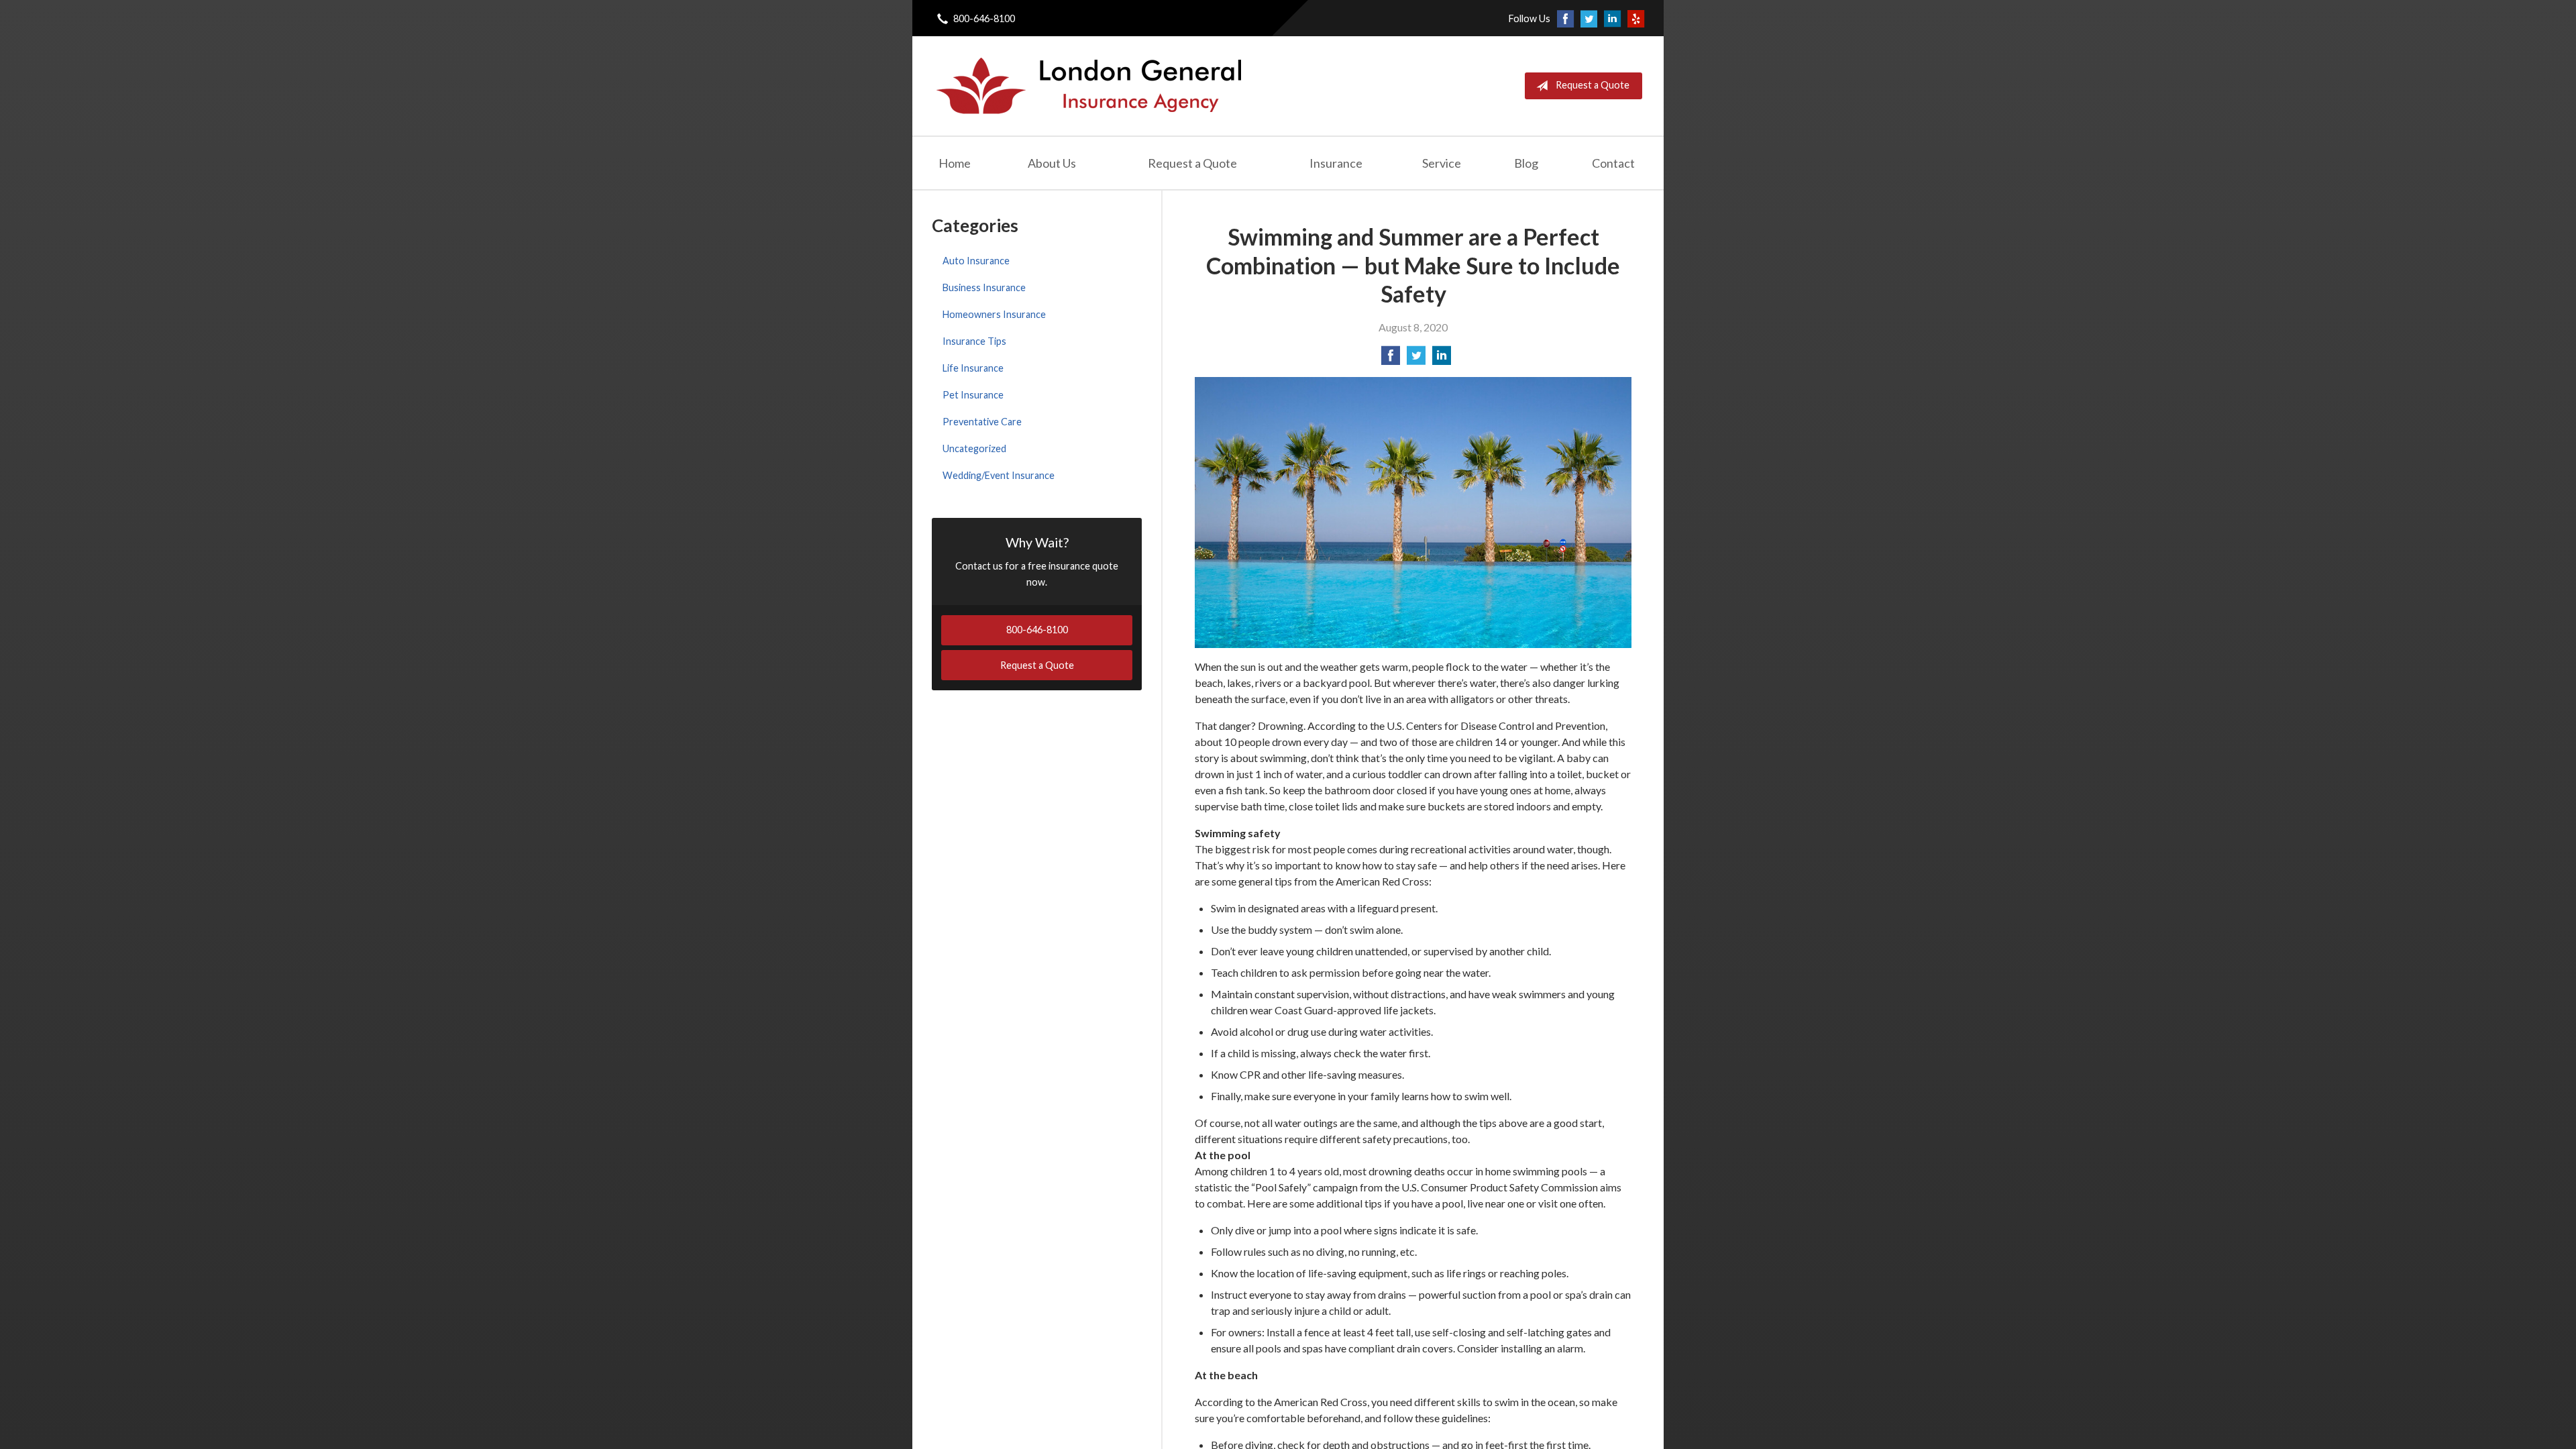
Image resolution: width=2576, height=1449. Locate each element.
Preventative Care (982, 422)
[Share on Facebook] (1391, 359)
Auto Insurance (976, 261)
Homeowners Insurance (994, 314)
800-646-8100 (984, 18)
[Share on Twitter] (1416, 359)
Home (955, 163)
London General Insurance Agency (1087, 86)
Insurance (1336, 163)
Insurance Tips (974, 341)
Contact (1613, 163)
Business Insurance (984, 287)
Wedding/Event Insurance (999, 475)
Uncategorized (974, 448)
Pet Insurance (973, 395)
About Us (1052, 163)
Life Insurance (973, 368)
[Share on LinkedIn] (1442, 359)
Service (1442, 163)
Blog (1526, 163)
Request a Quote (1593, 85)
